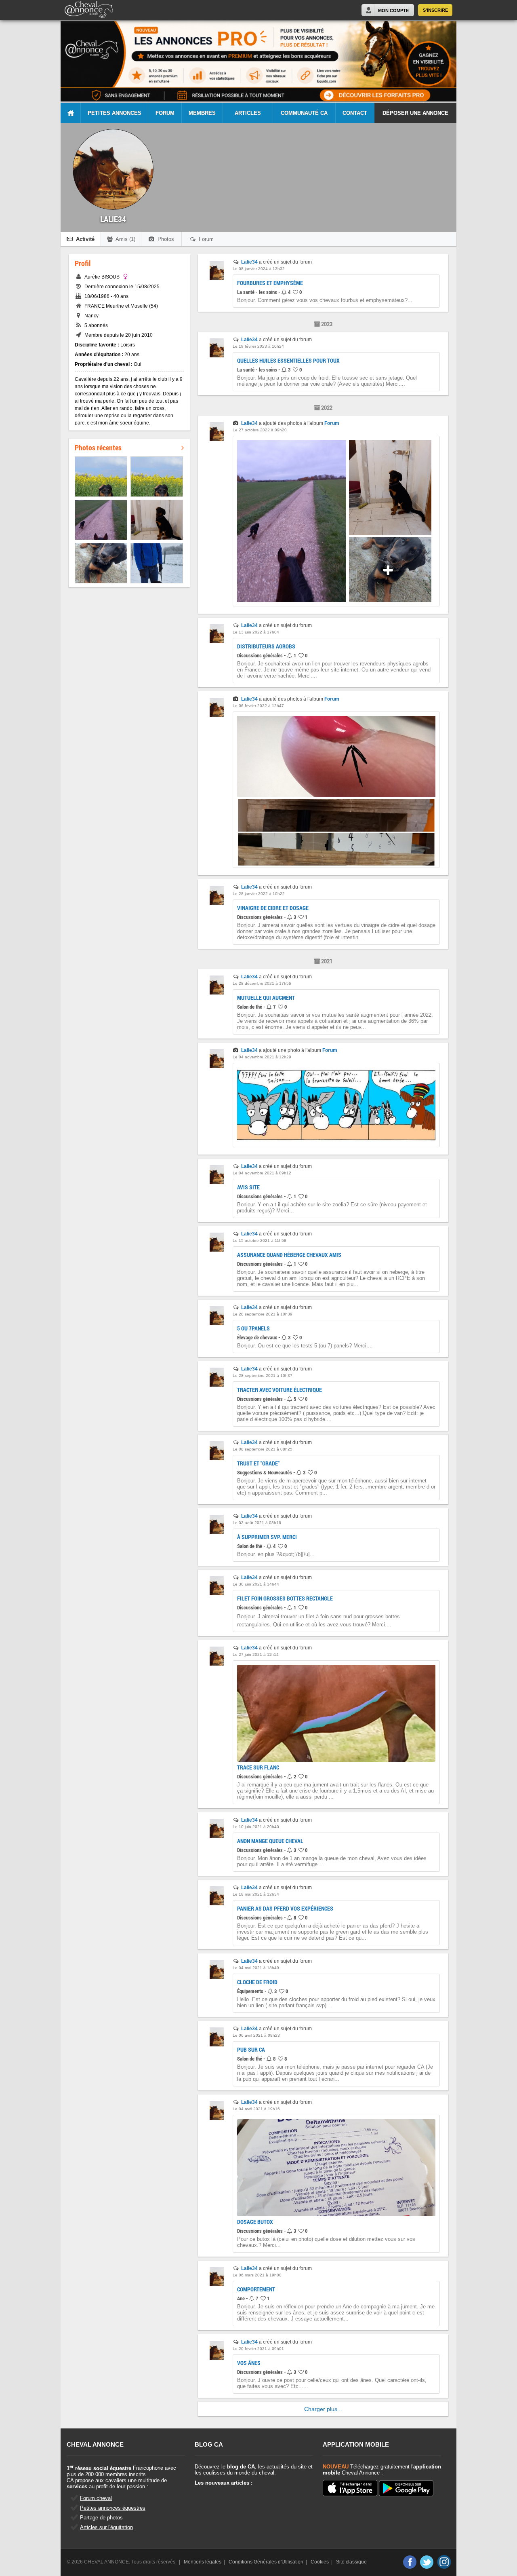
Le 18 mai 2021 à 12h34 (256, 1894)
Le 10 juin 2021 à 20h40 (256, 1827)
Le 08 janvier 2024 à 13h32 (259, 269)
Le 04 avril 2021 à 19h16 (256, 2109)
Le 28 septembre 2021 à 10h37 (263, 1376)
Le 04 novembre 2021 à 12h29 (262, 1057)
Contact (355, 113)
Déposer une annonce (415, 113)
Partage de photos (101, 2518)
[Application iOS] (350, 2489)
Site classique (351, 2562)
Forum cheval (96, 2498)
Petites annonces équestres (113, 2508)
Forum (165, 113)
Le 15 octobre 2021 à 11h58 (260, 1240)
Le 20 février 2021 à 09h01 (258, 2349)
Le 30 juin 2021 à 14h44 (256, 1584)
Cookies (320, 2562)
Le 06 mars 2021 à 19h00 (257, 2275)
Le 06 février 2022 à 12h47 (258, 706)
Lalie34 (249, 262)
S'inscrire (435, 10)
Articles (248, 113)
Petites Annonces (115, 113)
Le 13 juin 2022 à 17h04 (256, 632)
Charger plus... (323, 2409)
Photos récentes (98, 448)
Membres (202, 113)
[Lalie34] (217, 278)
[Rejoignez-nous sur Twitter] (427, 2562)
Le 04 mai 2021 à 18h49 (256, 1968)
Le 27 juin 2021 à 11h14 (256, 1654)
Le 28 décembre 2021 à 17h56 (262, 983)
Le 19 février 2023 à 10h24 (258, 346)
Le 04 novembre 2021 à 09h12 (262, 1173)
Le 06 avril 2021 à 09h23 (256, 2035)
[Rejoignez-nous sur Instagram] (444, 2562)
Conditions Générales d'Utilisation (266, 2562)
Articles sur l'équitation (106, 2527)
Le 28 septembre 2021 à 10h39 (263, 1314)
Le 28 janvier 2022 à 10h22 (259, 894)
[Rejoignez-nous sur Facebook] (409, 2562)
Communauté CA (304, 113)
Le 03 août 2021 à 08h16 (257, 1523)
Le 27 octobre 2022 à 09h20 (260, 430)
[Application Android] (406, 2489)
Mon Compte (393, 11)
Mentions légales (203, 2562)
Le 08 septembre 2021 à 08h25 (263, 1449)
